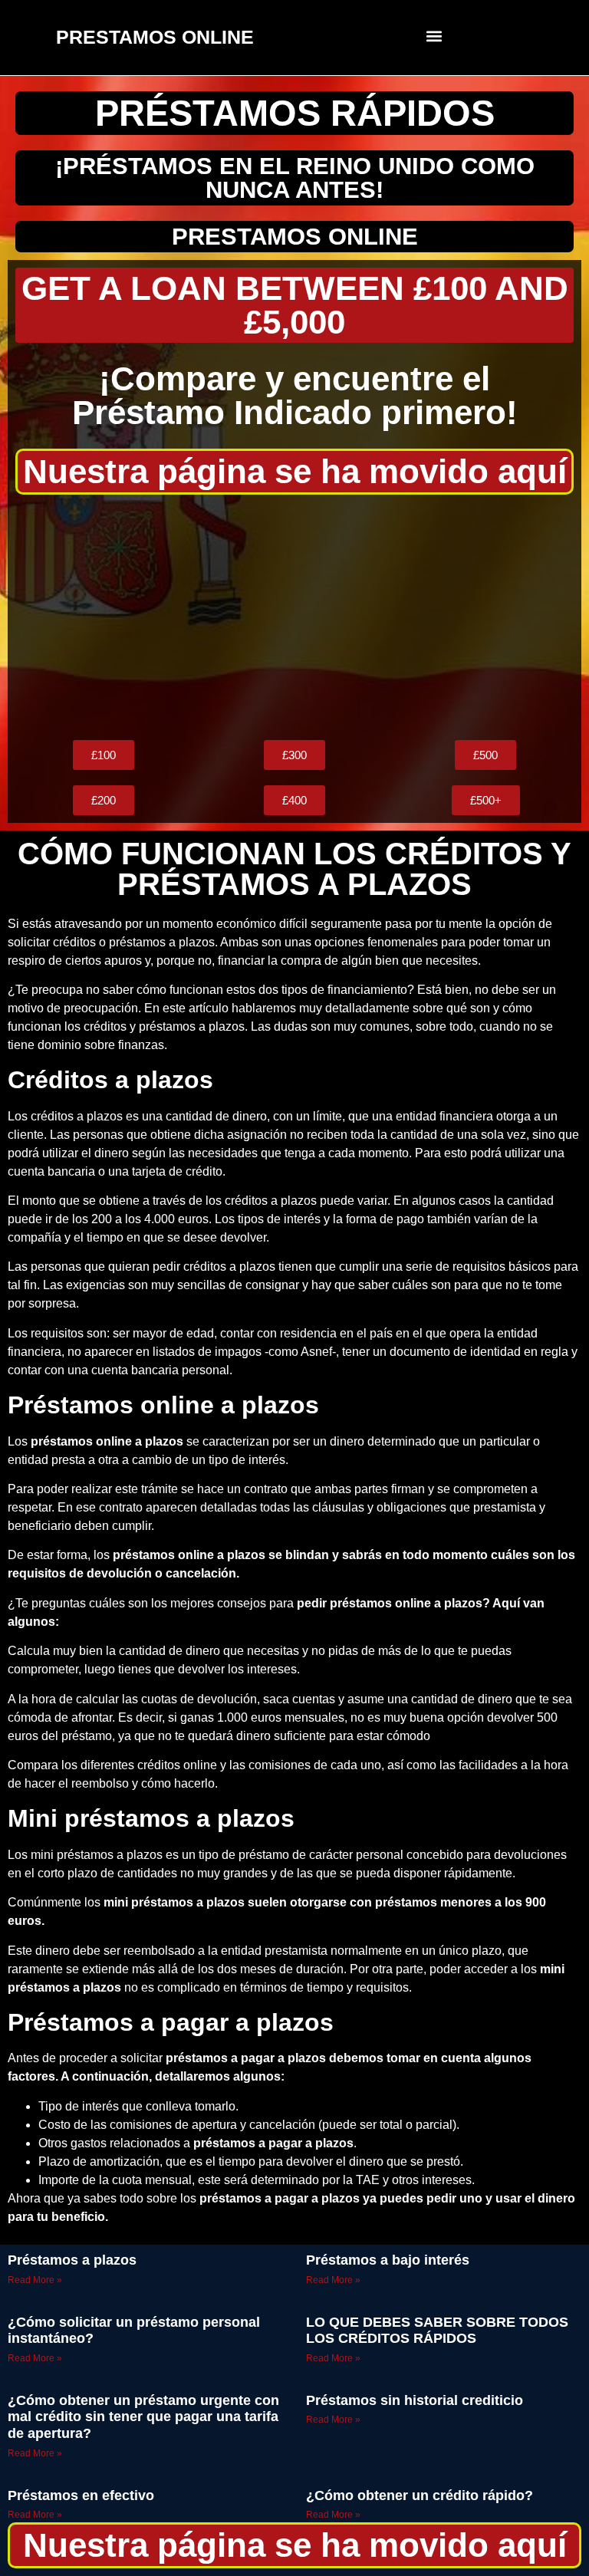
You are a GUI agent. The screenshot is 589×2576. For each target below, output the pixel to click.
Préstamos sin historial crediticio (415, 2400)
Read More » (35, 2280)
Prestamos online (295, 237)
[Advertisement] (294, 617)
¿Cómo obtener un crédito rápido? (420, 2495)
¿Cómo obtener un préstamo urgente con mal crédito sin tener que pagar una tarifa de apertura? (143, 2417)
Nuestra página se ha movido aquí (295, 471)
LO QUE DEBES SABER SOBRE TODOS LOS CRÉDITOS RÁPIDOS (437, 2331)
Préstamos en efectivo (81, 2495)
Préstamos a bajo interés (388, 2260)
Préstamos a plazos (72, 2260)
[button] (434, 36)
